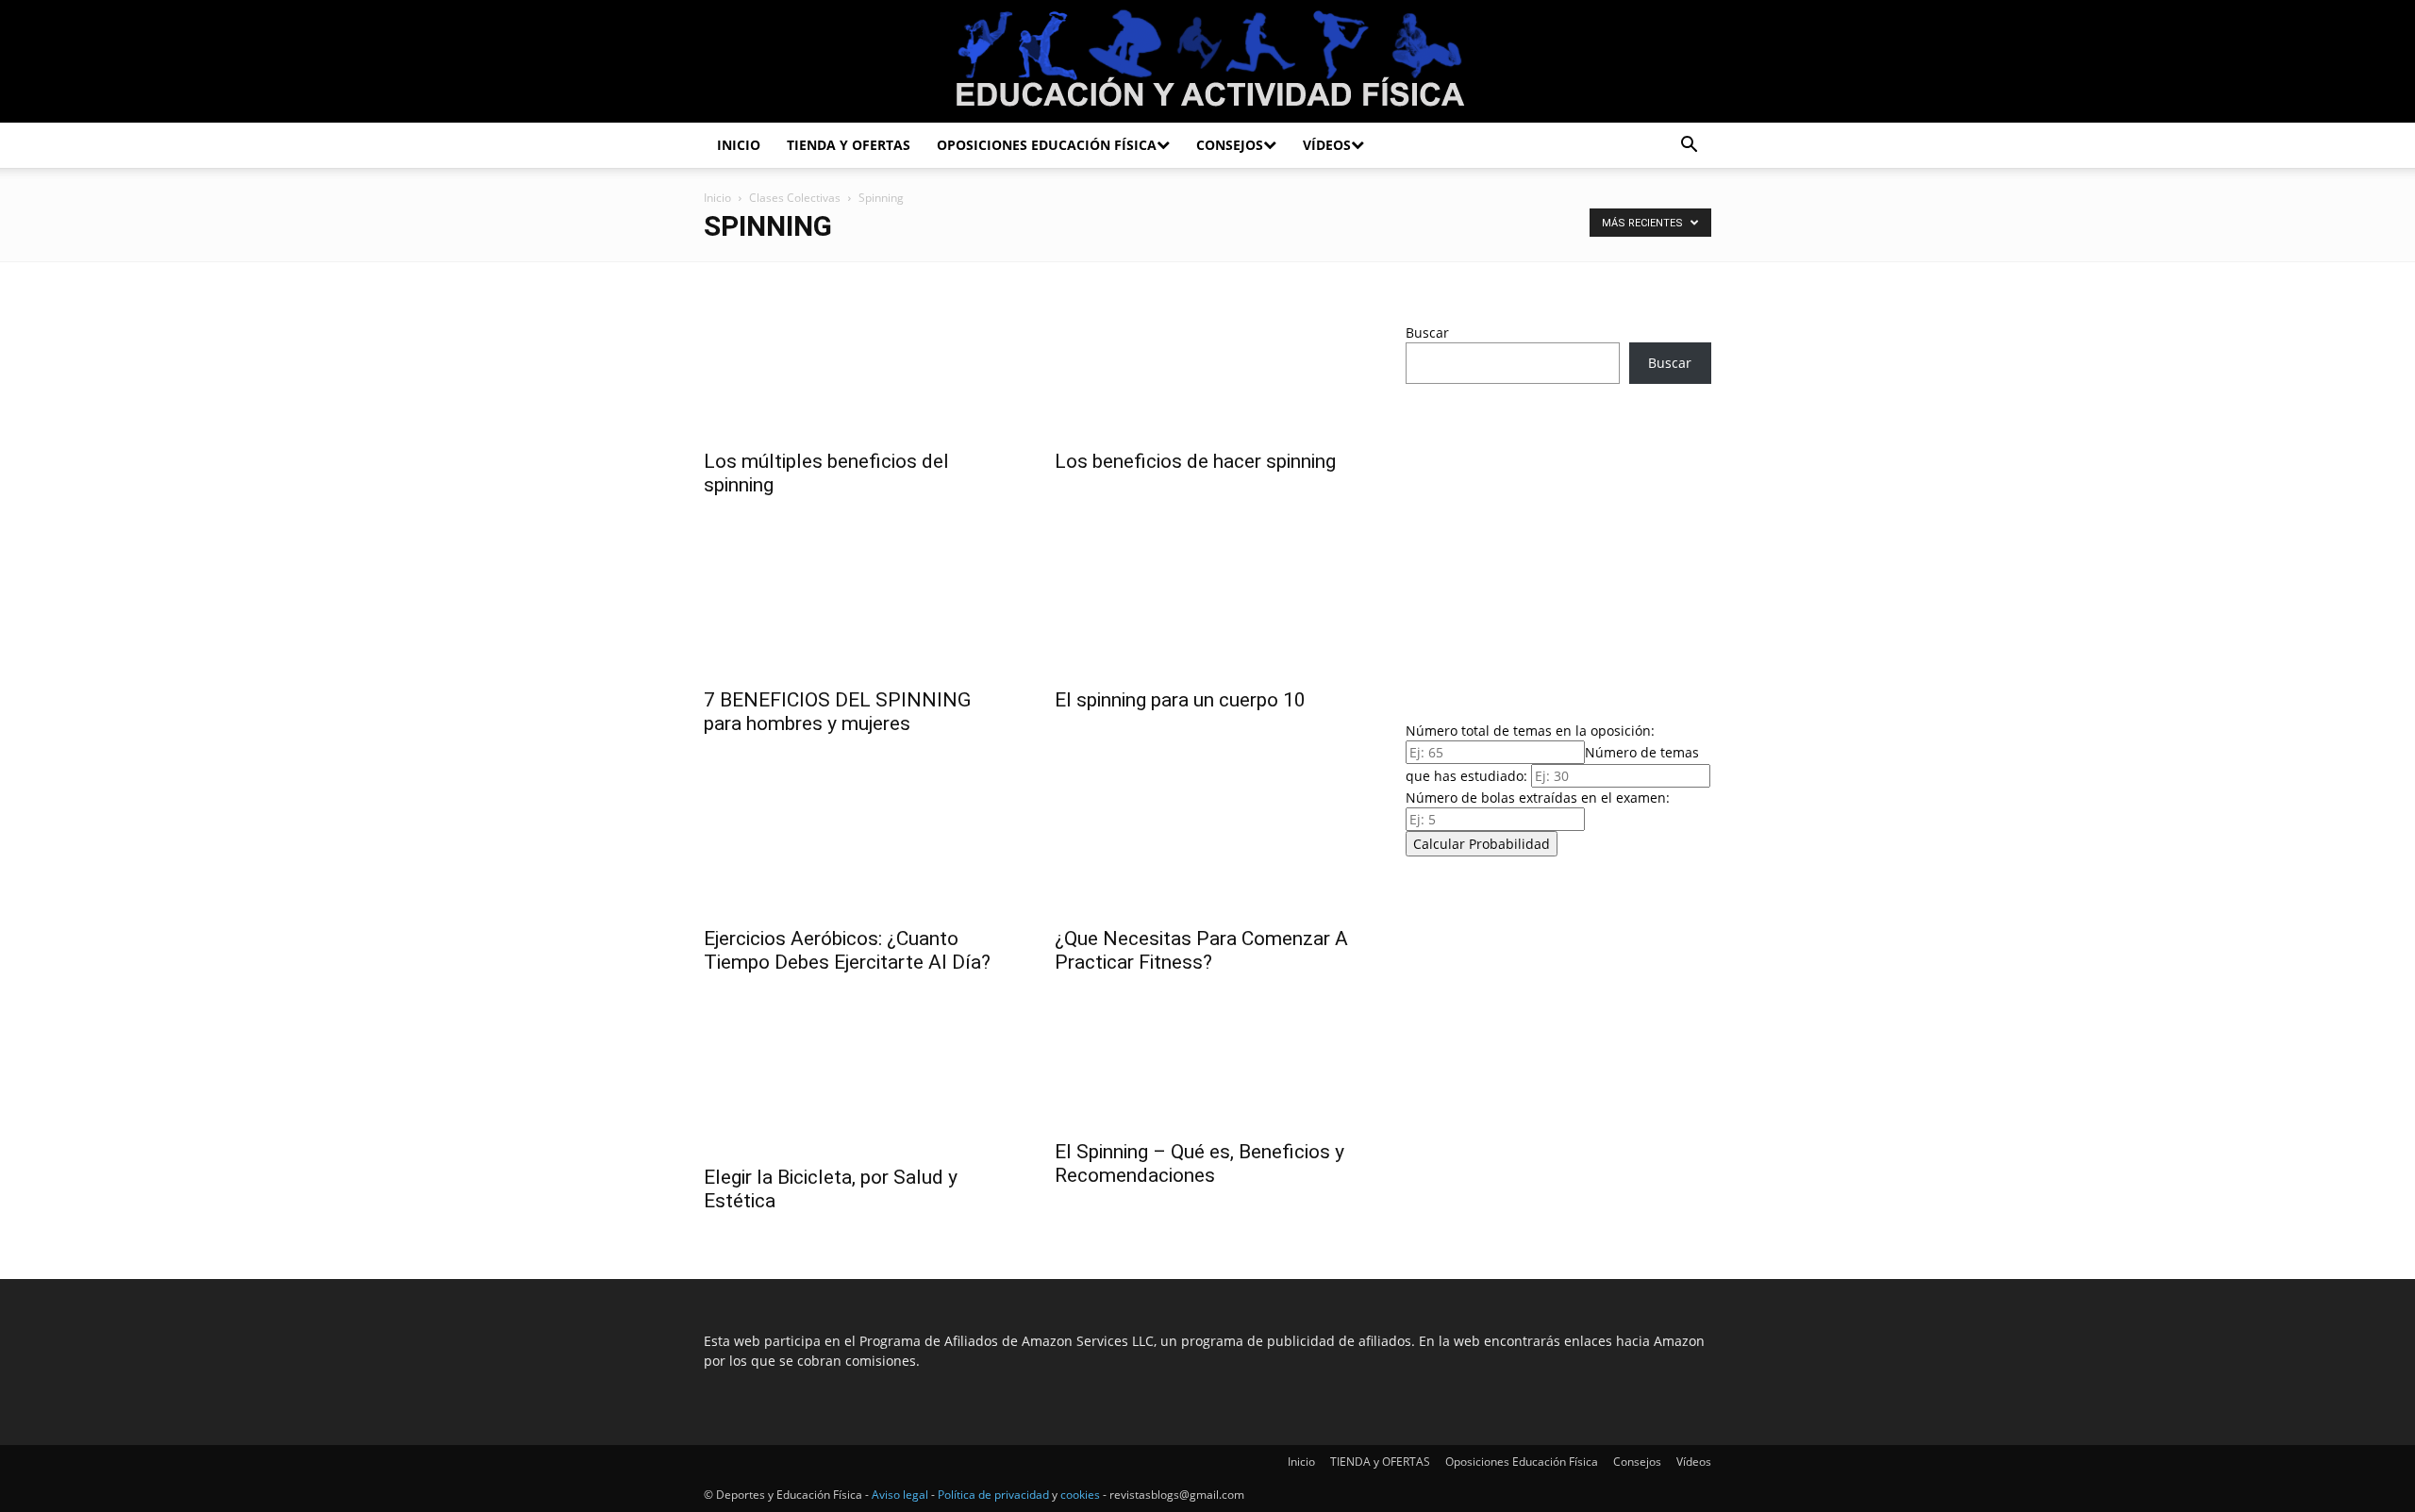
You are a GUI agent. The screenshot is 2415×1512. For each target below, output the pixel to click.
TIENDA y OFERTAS (849, 145)
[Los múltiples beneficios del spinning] (857, 362)
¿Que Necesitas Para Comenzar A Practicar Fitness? (1201, 950)
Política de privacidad (993, 1495)
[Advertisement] (1558, 547)
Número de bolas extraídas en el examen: (1538, 798)
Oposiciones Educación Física (1047, 145)
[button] (1689, 147)
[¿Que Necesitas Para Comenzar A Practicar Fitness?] (1207, 839)
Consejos (1230, 145)
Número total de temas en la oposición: (1530, 731)
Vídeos (1327, 145)
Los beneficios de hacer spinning (1195, 461)
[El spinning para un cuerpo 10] (1207, 601)
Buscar (1427, 332)
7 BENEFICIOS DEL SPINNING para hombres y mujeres (837, 712)
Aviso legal (900, 1495)
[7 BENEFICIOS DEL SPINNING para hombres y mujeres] (857, 601)
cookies (1080, 1495)
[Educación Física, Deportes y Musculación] (1207, 63)
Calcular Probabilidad (1482, 844)
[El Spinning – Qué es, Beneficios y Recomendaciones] (1207, 1065)
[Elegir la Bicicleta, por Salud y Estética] (857, 1078)
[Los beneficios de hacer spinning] (1207, 362)
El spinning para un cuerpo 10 (1180, 700)
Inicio (739, 145)
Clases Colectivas (795, 198)
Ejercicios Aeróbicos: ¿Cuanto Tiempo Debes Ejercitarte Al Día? (847, 950)
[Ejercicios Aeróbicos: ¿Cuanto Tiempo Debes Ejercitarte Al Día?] (857, 839)
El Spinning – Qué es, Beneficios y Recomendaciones (1199, 1163)
